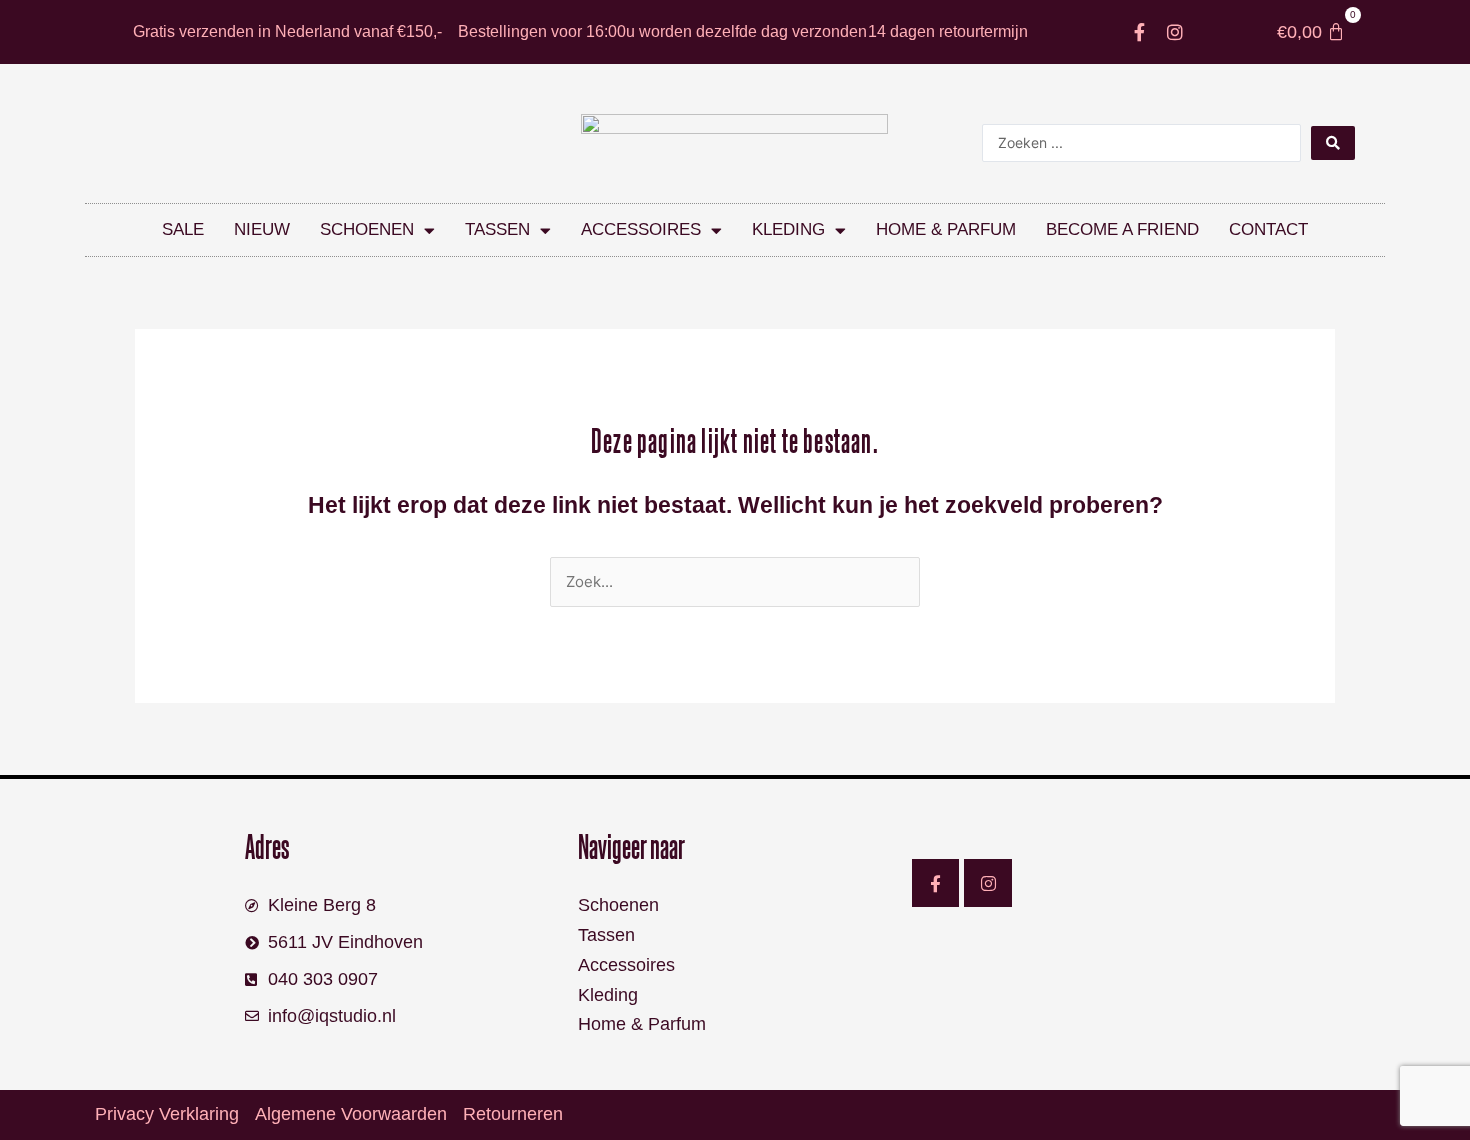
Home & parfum (946, 229)
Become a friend (1122, 229)
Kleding (788, 229)
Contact (1268, 229)
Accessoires (641, 229)
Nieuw (262, 229)
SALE (183, 229)
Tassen (497, 229)
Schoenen (367, 229)
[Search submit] (1333, 143)
